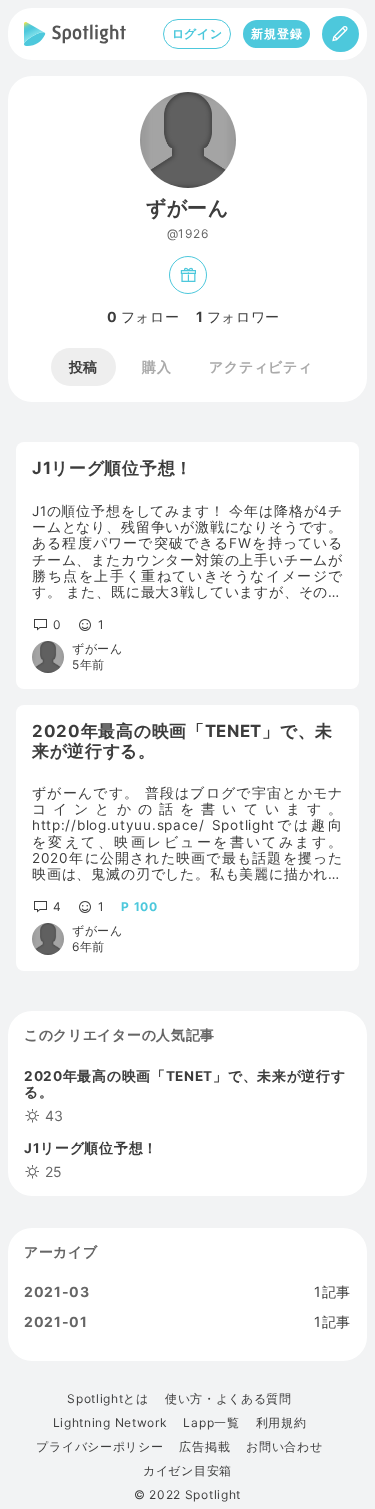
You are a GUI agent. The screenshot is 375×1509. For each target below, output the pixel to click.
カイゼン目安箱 (187, 1471)
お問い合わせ (284, 1447)
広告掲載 (204, 1447)
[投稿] (340, 34)
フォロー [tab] (143, 317)
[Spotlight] (75, 34)
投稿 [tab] (83, 366)
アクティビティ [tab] (260, 366)
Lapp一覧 (211, 1423)
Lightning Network (110, 1423)
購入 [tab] (156, 366)
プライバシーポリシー (99, 1447)
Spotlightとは (108, 1399)
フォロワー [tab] (238, 317)
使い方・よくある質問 (228, 1399)
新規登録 (276, 33)
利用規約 (281, 1423)
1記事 (332, 1292)
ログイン (197, 33)
